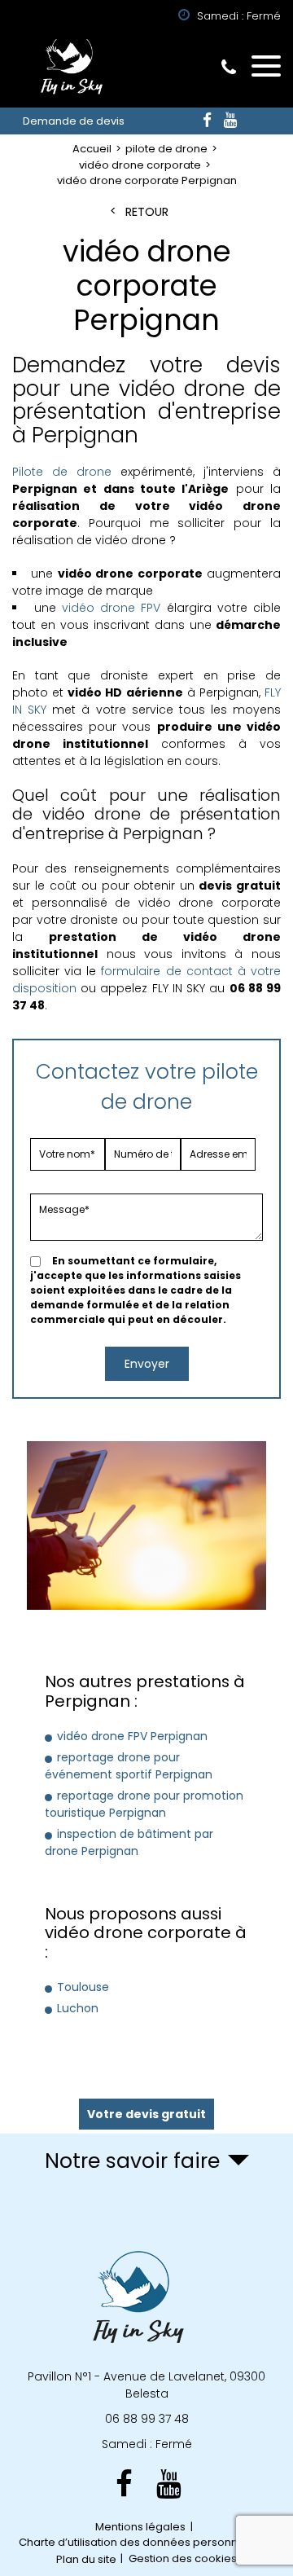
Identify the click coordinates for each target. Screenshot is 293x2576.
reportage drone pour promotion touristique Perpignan (144, 1804)
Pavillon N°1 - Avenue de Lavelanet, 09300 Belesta (146, 2385)
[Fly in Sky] (69, 70)
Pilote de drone (62, 472)
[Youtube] (230, 121)
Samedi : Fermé (147, 2444)
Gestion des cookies (183, 2558)
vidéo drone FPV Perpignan (132, 1736)
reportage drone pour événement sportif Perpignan (129, 1766)
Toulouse (83, 1987)
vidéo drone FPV (112, 608)
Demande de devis (74, 121)
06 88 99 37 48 (229, 67)
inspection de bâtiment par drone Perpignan (129, 1842)
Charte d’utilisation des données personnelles (141, 2542)
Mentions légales (140, 2527)
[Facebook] (207, 121)
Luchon (78, 2008)
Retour (147, 212)
